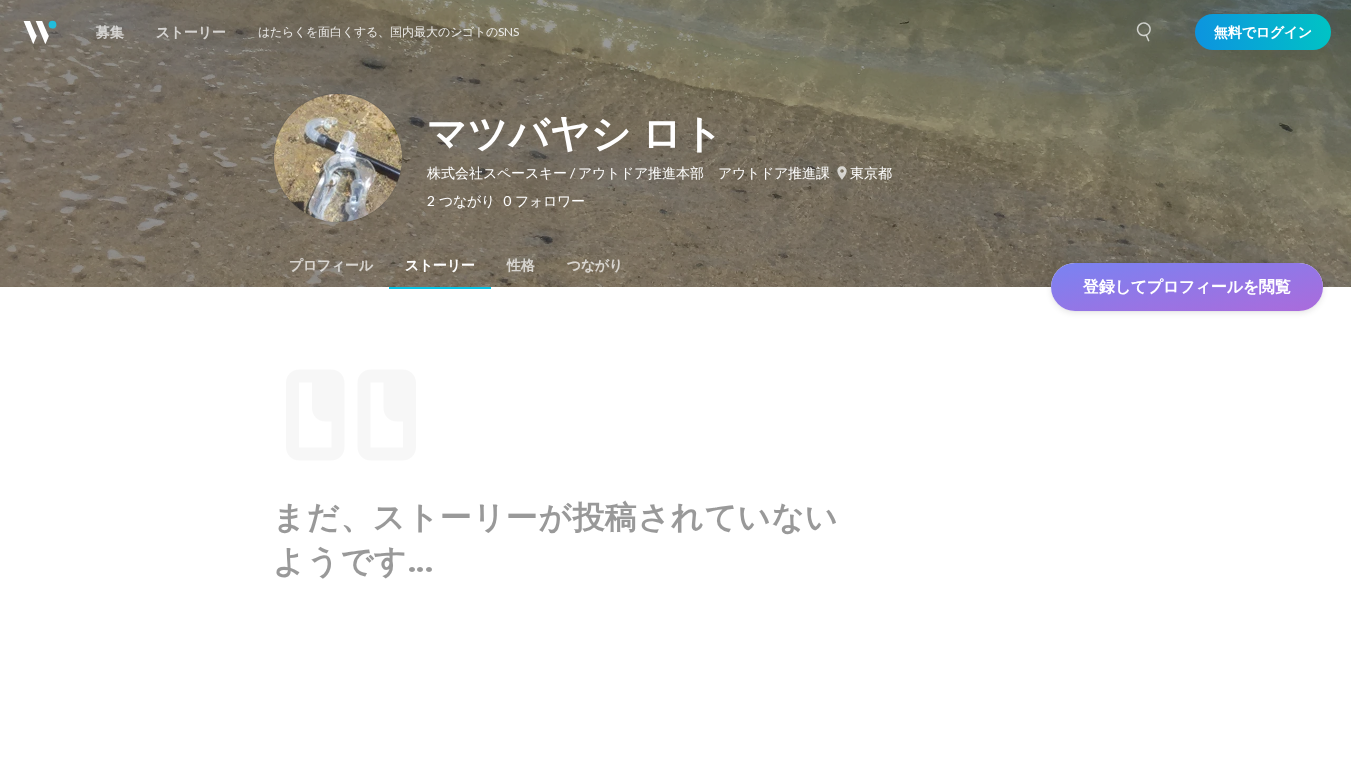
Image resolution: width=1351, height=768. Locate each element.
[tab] (331, 265)
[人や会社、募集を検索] (1145, 32)
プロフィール (331, 265)
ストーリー (440, 265)
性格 (521, 265)
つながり (595, 265)
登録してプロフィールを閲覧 (1187, 286)
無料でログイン (1263, 32)
